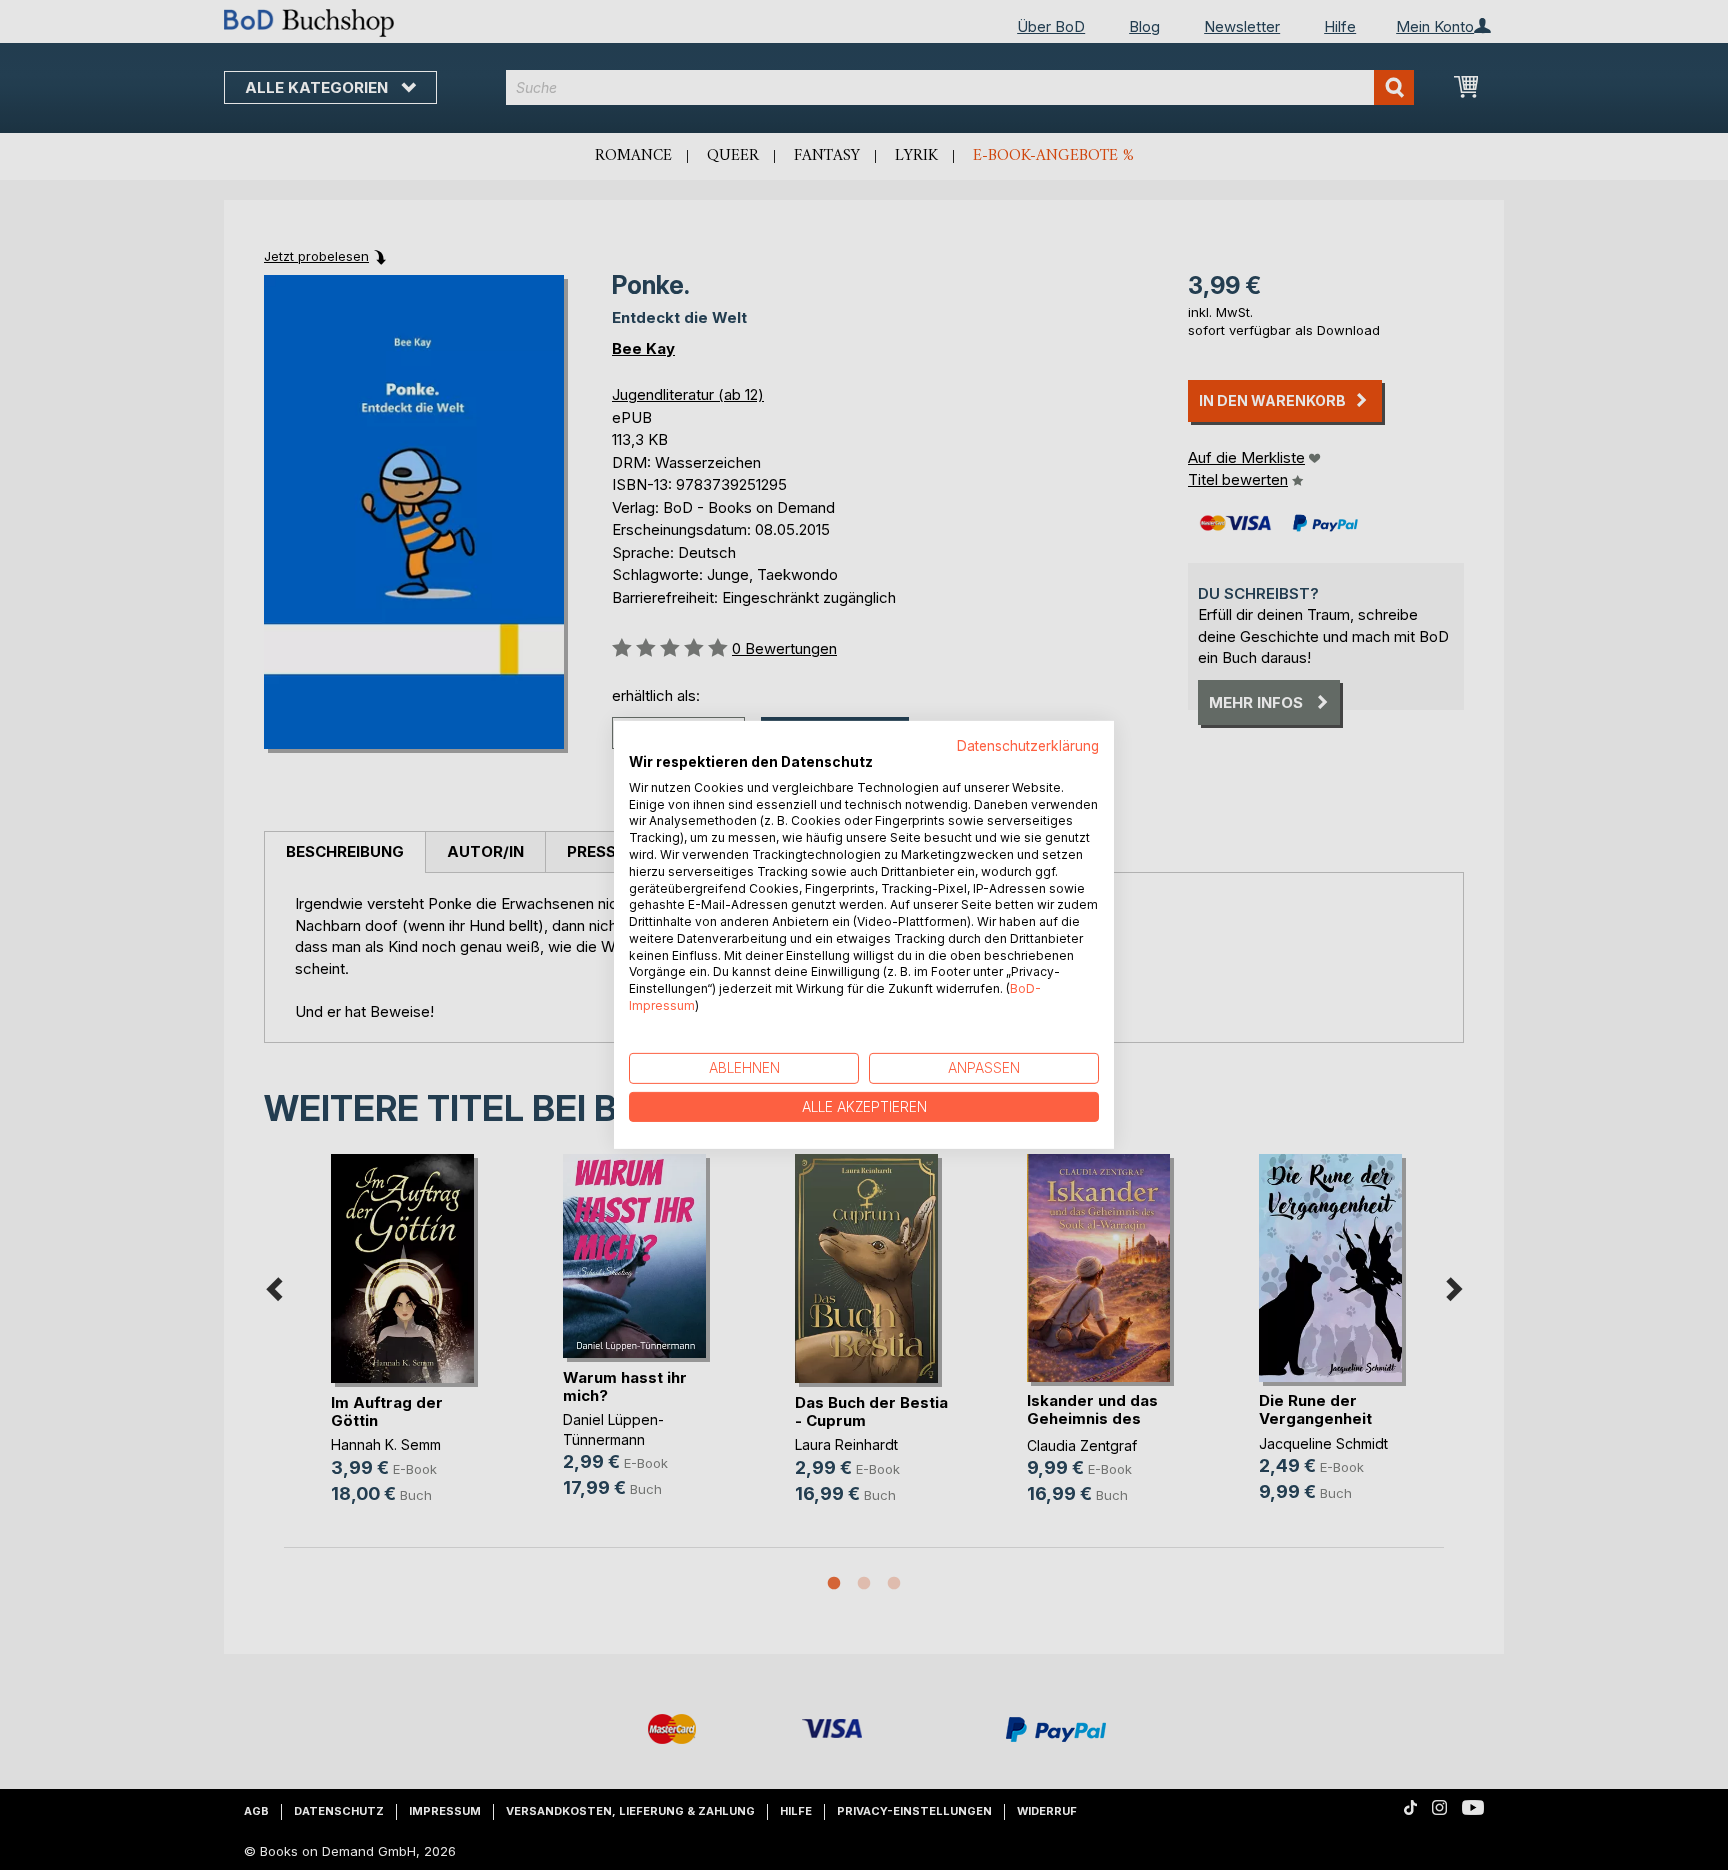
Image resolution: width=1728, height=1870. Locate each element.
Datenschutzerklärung (1028, 746)
